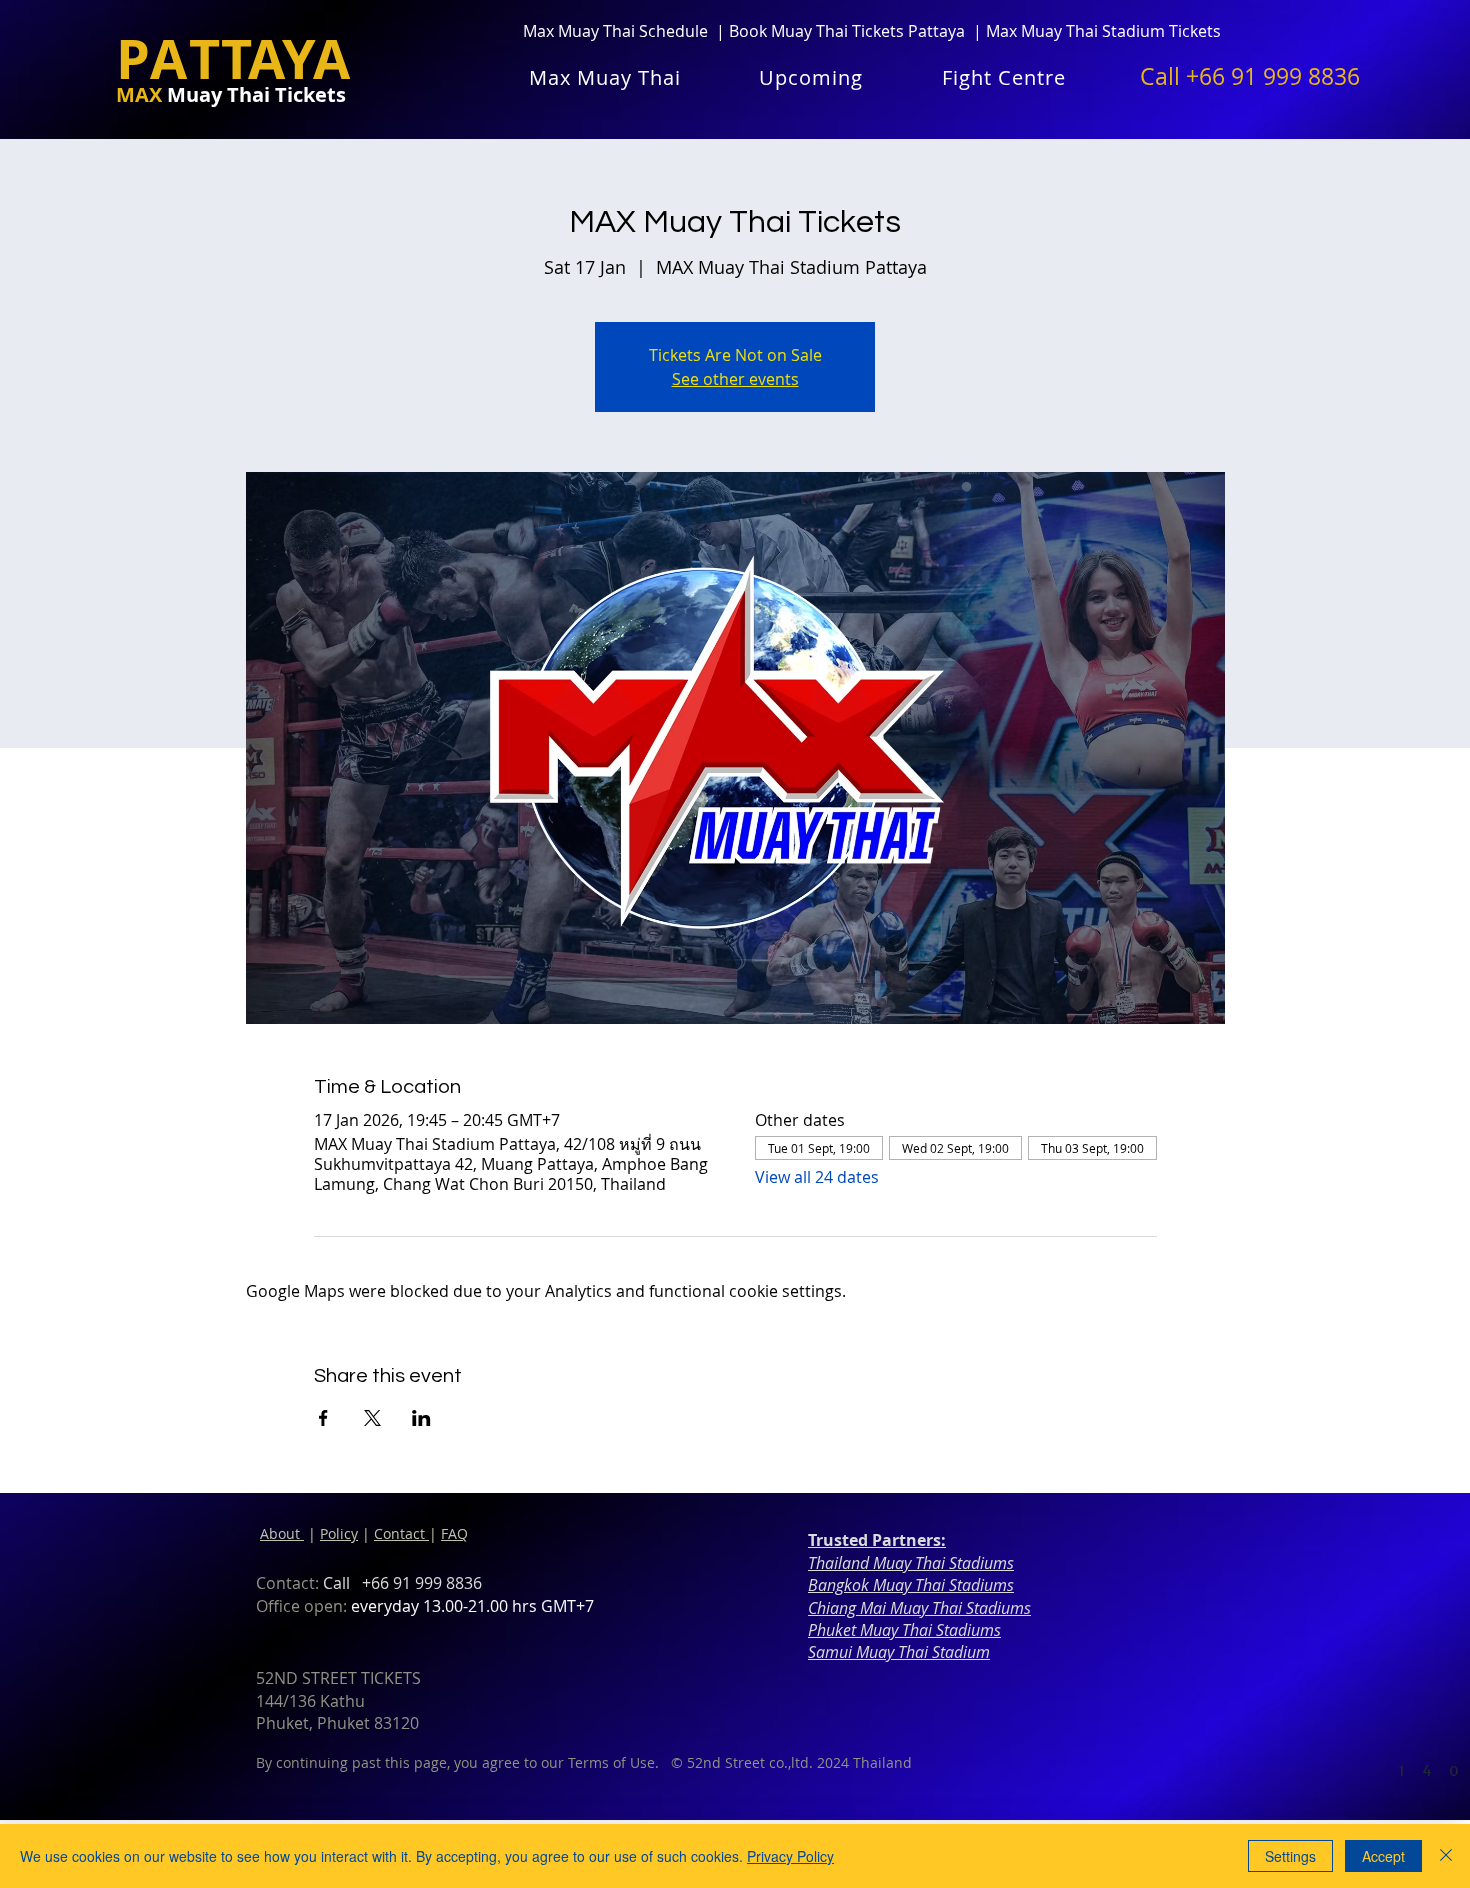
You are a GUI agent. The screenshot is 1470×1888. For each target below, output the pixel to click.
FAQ (454, 1533)
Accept (1383, 1856)
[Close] (1446, 1856)
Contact (401, 1533)
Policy (339, 1533)
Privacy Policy (790, 1856)
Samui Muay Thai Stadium (899, 1652)
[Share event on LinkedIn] (421, 1418)
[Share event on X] (372, 1418)
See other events (735, 379)
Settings (1290, 1856)
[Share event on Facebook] (323, 1418)
